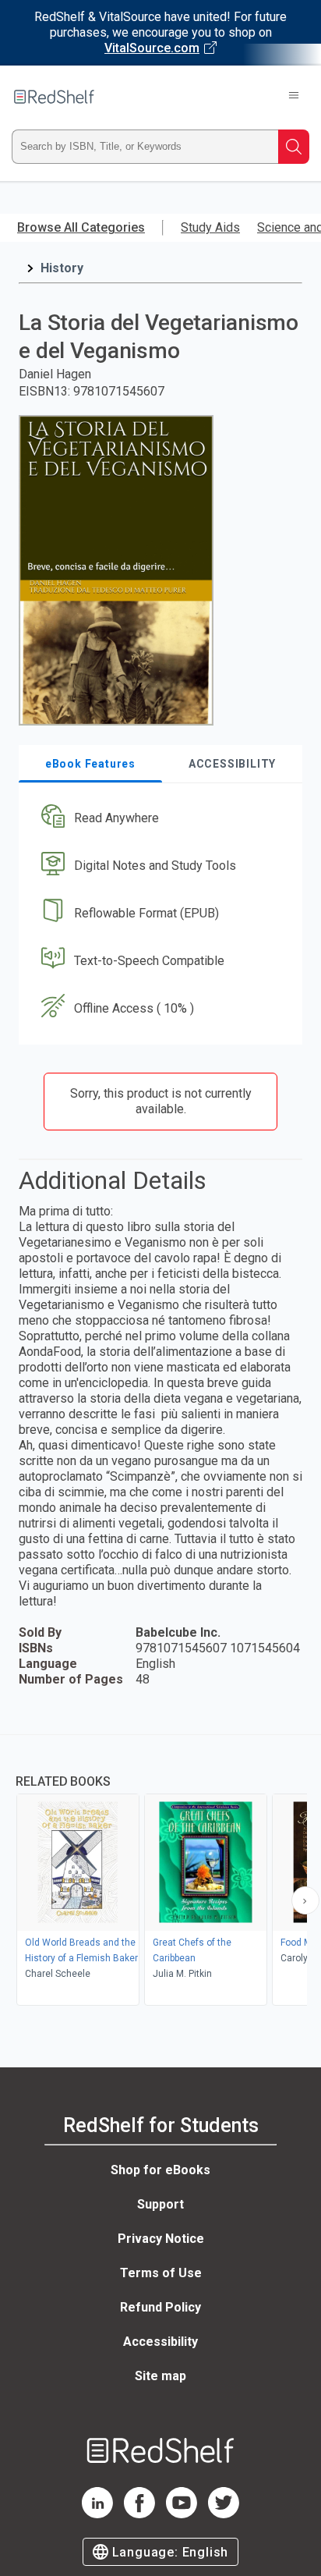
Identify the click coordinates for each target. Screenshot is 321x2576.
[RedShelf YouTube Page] (182, 2514)
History (62, 268)
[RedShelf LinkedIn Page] (97, 2514)
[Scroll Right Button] (305, 1900)
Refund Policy (160, 2307)
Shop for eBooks (160, 2170)
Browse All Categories (81, 227)
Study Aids (210, 227)
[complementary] (160, 1872)
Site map (160, 2376)
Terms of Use (161, 2273)
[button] (159, 819)
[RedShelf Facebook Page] (139, 2514)
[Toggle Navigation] (294, 97)
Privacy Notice (161, 2239)
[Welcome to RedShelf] (54, 97)
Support (160, 2204)
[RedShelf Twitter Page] (224, 2514)
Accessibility (160, 2342)
